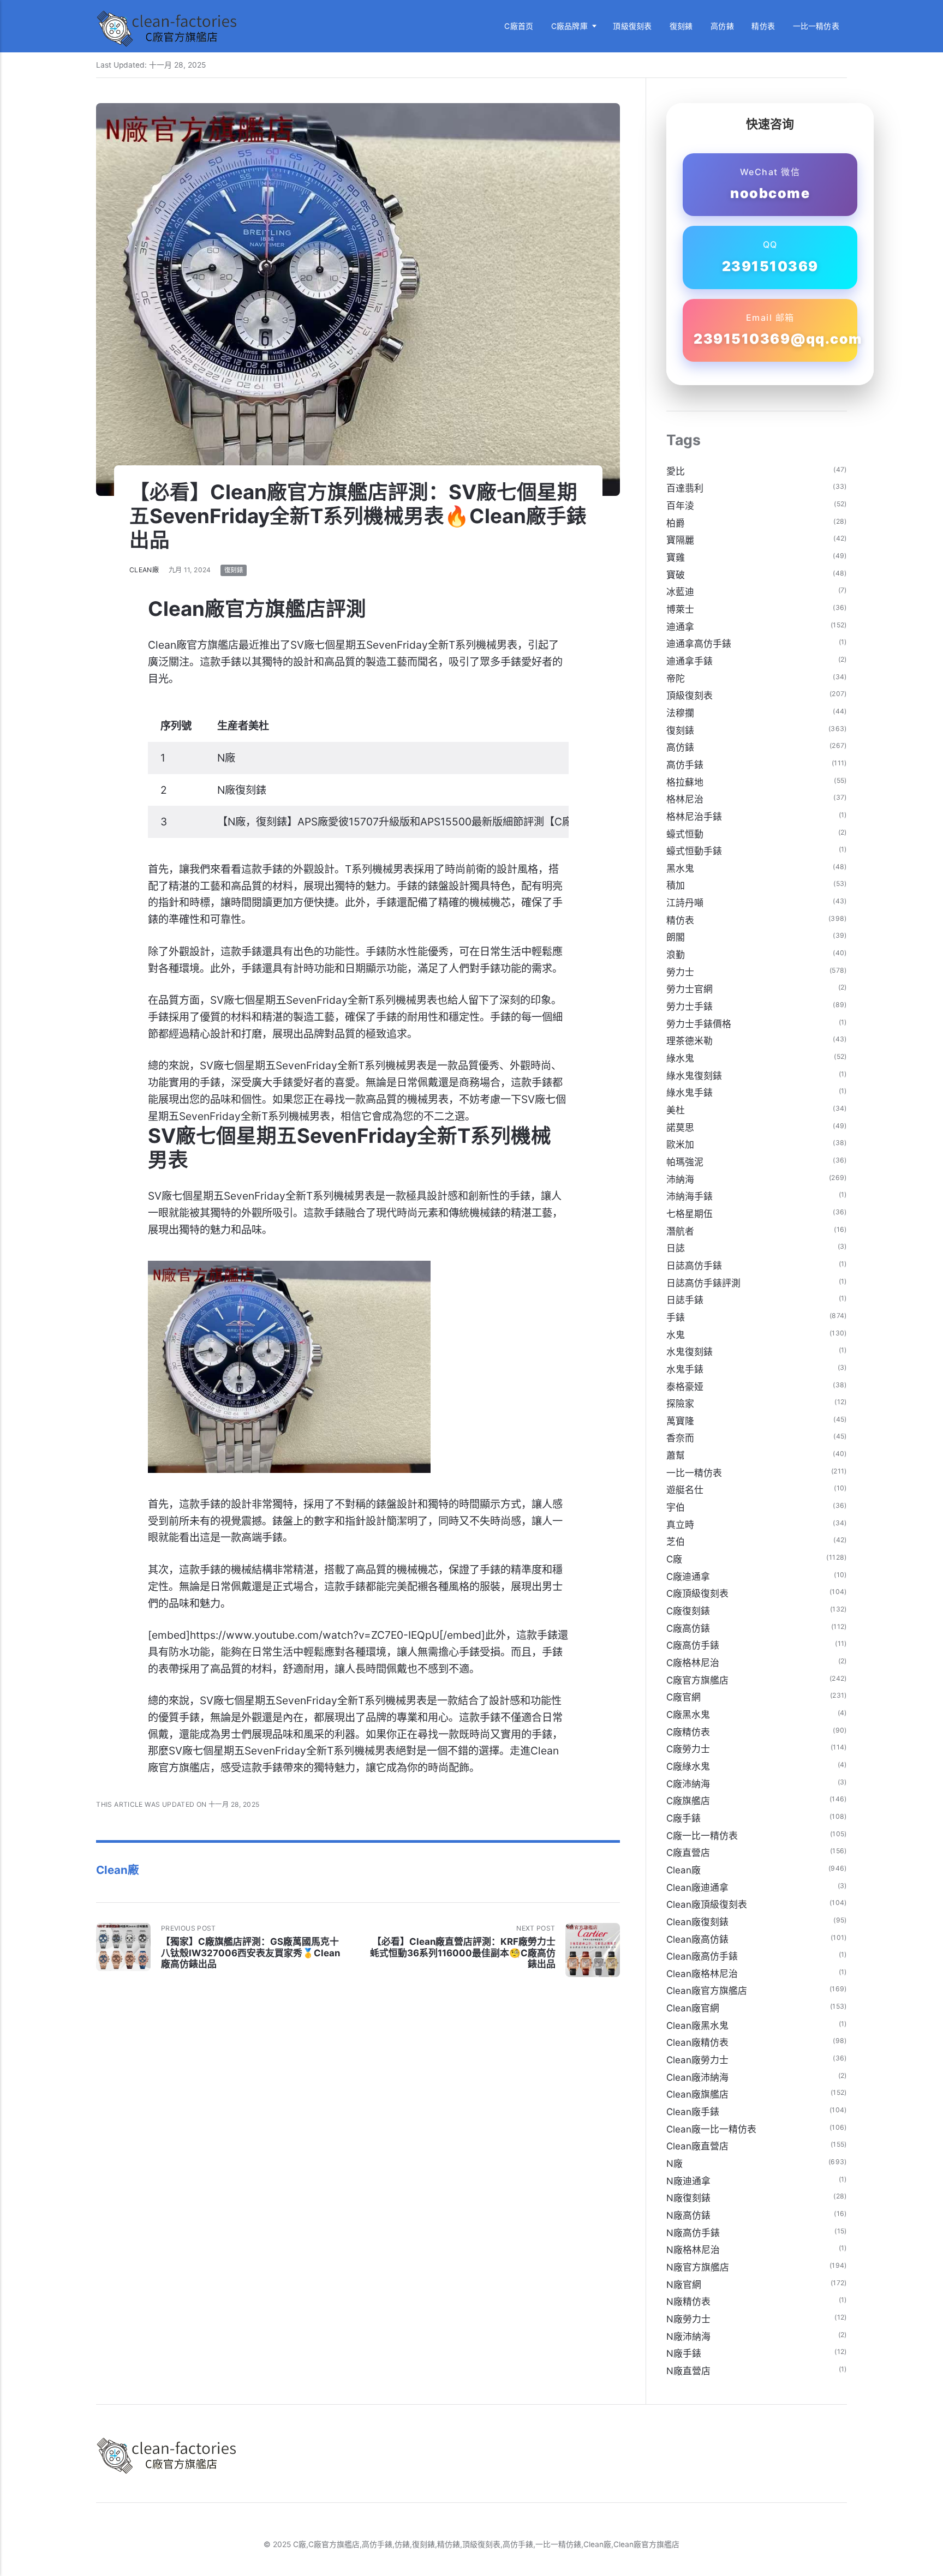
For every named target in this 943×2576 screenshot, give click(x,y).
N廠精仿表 (688, 2302)
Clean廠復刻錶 (697, 1922)
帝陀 (676, 679)
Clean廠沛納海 (697, 2077)
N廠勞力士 (688, 2319)
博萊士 (680, 609)
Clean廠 (144, 570)
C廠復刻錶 (688, 1611)
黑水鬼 (680, 868)
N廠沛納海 (688, 2337)
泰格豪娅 (685, 1387)
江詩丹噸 (685, 903)
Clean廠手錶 (693, 2112)
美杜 (676, 1110)
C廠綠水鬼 (688, 1766)
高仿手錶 (685, 765)
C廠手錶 (684, 1818)
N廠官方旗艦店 (698, 2267)
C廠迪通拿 (688, 1577)
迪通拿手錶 (690, 661)
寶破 (676, 575)
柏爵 (676, 523)
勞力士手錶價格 (699, 1024)
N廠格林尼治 (693, 2250)
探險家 (680, 1404)
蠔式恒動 (685, 834)
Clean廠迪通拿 (697, 1888)
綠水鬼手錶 (690, 1093)
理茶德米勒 (690, 1041)
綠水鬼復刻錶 (694, 1076)
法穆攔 (680, 713)
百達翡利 (685, 488)
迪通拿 (680, 627)
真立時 (680, 1525)
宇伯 (676, 1507)
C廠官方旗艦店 (697, 1680)
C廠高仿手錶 (693, 1645)
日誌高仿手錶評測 (703, 1283)
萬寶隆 (680, 1421)
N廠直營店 (688, 2371)
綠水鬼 (680, 1058)
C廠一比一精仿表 (702, 1836)
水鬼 (676, 1335)
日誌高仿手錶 (694, 1266)
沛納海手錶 (690, 1196)
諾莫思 (680, 1128)
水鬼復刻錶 (690, 1352)
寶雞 (676, 558)
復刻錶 (681, 26)
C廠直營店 (688, 1853)
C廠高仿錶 (688, 1628)
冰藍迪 (680, 592)
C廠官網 (684, 1697)
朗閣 (676, 937)
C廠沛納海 (688, 1784)
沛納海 (680, 1179)
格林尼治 (685, 799)
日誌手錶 (685, 1300)
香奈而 (680, 1438)
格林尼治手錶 (694, 817)
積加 (676, 885)
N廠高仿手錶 (693, 2233)
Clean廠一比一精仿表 (711, 2129)
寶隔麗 (680, 540)
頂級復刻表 (632, 26)
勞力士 (680, 972)
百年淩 (680, 506)
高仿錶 (722, 26)
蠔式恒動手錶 (694, 851)
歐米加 (680, 1145)
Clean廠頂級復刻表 (707, 1904)
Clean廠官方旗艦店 (707, 1991)
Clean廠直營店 (697, 2146)
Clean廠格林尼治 (702, 1974)
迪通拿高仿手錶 (699, 644)
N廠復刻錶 (688, 2198)
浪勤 (676, 955)
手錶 (676, 1317)
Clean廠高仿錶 (697, 1939)
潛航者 (680, 1231)
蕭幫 (676, 1455)
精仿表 (763, 26)
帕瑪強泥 (685, 1162)
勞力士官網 (690, 989)
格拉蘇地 (685, 782)
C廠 (674, 1559)
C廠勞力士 (688, 1749)
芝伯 (676, 1542)
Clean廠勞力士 (697, 2060)
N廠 (675, 2164)
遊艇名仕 (685, 1490)
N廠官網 (684, 2285)
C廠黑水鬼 (688, 1715)
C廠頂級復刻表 (697, 1593)
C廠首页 (519, 26)
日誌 (676, 1248)
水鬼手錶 (685, 1369)
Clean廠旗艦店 (697, 2094)
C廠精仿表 (688, 1732)
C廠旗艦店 (688, 1801)
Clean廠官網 (693, 2008)
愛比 (676, 471)
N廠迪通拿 (688, 2181)
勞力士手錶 (690, 1007)
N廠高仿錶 (688, 2215)
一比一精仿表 (816, 26)
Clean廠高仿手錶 (702, 1956)
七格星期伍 (690, 1214)
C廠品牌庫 (569, 26)
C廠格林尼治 (693, 1663)
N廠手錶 (684, 2353)
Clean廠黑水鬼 (697, 2026)
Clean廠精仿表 (697, 2042)
